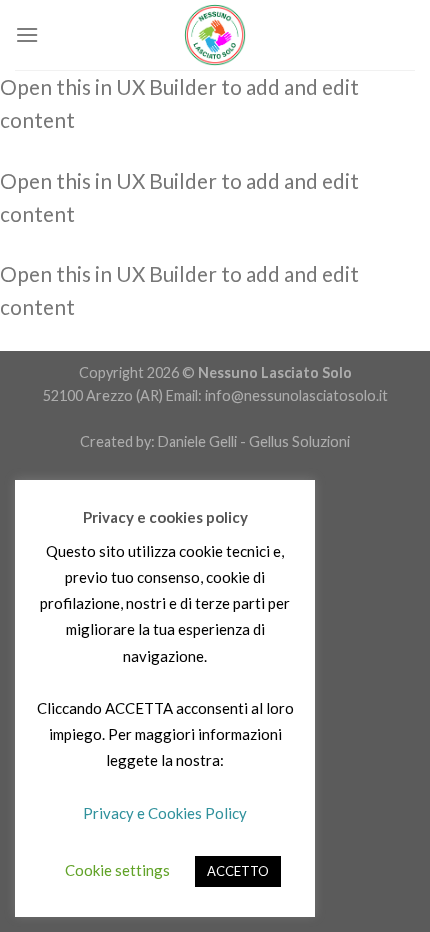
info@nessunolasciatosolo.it (295, 395)
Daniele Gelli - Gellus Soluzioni (254, 441)
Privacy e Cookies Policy (165, 813)
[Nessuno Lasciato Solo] (215, 35)
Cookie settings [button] (117, 870)
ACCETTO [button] (238, 871)
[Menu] (27, 34)
